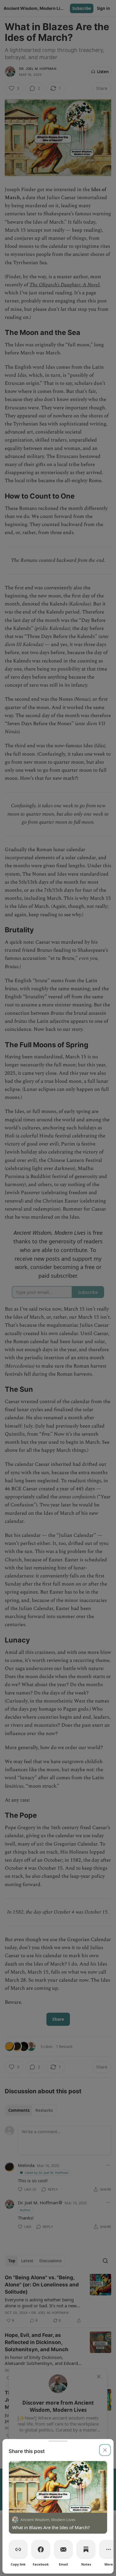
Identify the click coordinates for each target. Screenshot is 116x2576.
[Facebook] (41, 2549)
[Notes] (86, 2549)
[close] (105, 2450)
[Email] (63, 2549)
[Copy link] (18, 2549)
